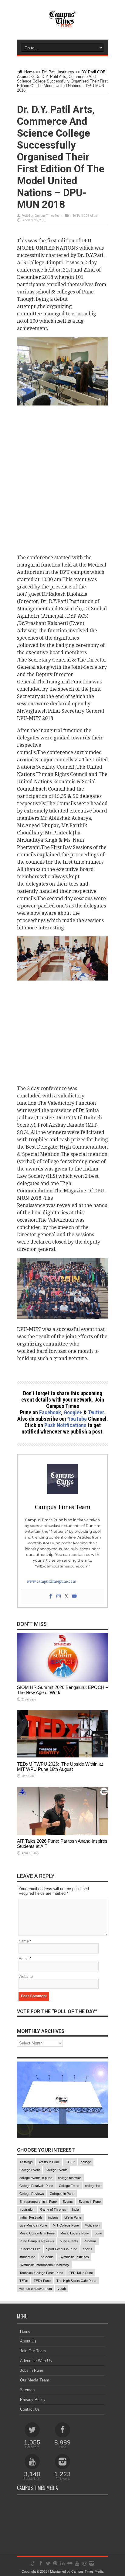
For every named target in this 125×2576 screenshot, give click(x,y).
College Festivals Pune (36, 2186)
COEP (70, 2162)
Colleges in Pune (62, 2194)
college (86, 2162)
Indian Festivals (31, 2217)
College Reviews (32, 2194)
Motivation (92, 2225)
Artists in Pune (49, 2162)
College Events (57, 2170)
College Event (30, 2170)
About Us (28, 2341)
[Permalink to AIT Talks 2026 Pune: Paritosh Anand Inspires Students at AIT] (62, 1834)
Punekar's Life (30, 2249)
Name (24, 1941)
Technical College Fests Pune (41, 2273)
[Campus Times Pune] (62, 24)
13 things (26, 2162)
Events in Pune (90, 2202)
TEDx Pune (42, 2281)
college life (93, 2186)
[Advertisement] (62, 478)
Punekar (90, 2241)
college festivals (70, 2178)
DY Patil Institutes (58, 72)
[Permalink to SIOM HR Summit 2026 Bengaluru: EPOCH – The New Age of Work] (62, 1680)
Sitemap (27, 2390)
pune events (69, 2241)
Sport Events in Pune (62, 2249)
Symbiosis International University (44, 2265)
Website (26, 1976)
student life (27, 2257)
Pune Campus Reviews (37, 2241)
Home (29, 72)
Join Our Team (33, 2351)
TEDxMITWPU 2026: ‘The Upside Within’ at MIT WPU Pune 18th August (60, 1767)
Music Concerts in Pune (37, 2233)
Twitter (96, 1412)
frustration (27, 2209)
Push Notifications (65, 1425)
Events (68, 2202)
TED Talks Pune (81, 2273)
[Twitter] (66, 1597)
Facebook (50, 1412)
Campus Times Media (87, 2571)
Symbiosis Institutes (74, 2257)
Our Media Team (35, 2380)
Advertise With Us (36, 2361)
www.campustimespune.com (51, 1581)
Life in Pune (73, 2217)
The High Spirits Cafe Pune (76, 2281)
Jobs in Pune (32, 2370)
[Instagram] (59, 1597)
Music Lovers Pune (75, 2233)
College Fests (69, 2186)
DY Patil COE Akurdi (86, 216)
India (75, 2209)
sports (88, 2249)
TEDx (24, 2281)
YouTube (77, 1419)
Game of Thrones (53, 2209)
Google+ (73, 1412)
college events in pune (36, 2178)
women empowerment (36, 2289)
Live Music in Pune (33, 2225)
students (47, 2257)
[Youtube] (74, 1597)
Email (24, 1959)
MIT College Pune (66, 2225)
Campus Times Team (48, 216)
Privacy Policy (33, 2400)
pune (98, 2233)
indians (53, 2217)
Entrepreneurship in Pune (38, 2202)
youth (62, 2289)
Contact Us (30, 2409)
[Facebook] (51, 1597)
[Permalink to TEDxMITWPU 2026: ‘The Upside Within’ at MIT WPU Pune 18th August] (62, 1757)
